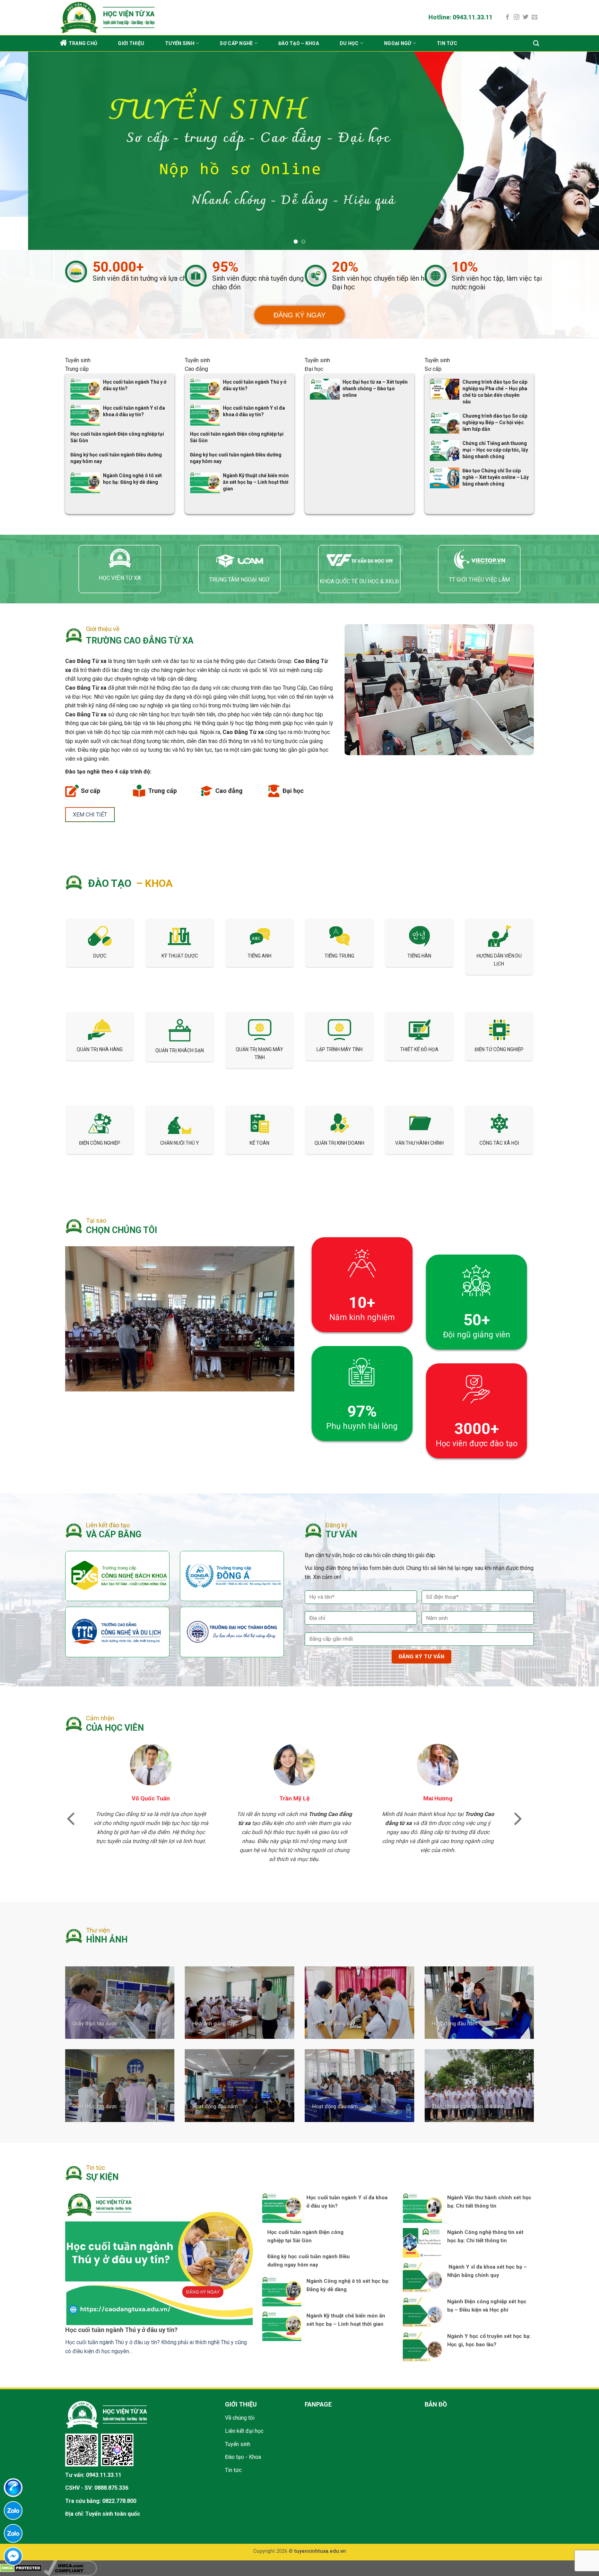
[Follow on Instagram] (516, 17)
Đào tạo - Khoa (243, 2424)
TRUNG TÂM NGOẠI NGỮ (240, 547)
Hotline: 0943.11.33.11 (461, 17)
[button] (71, 1785)
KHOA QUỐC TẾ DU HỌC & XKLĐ (359, 548)
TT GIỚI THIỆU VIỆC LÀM (479, 547)
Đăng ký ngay (299, 282)
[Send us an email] (535, 17)
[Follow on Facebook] (507, 17)
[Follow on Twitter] (526, 17)
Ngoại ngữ (398, 43)
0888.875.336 (111, 2455)
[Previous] (21, 134)
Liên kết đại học (244, 2398)
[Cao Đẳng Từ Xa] (128, 18)
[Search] (536, 43)
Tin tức (447, 43)
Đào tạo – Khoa (299, 43)
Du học (349, 43)
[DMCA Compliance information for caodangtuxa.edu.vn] (70, 2535)
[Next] (578, 134)
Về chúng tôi (240, 2385)
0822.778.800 (119, 2468)
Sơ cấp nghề (236, 43)
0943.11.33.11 (104, 2442)
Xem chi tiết (90, 782)
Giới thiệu (131, 43)
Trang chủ (83, 43)
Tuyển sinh (180, 43)
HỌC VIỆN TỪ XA (120, 545)
